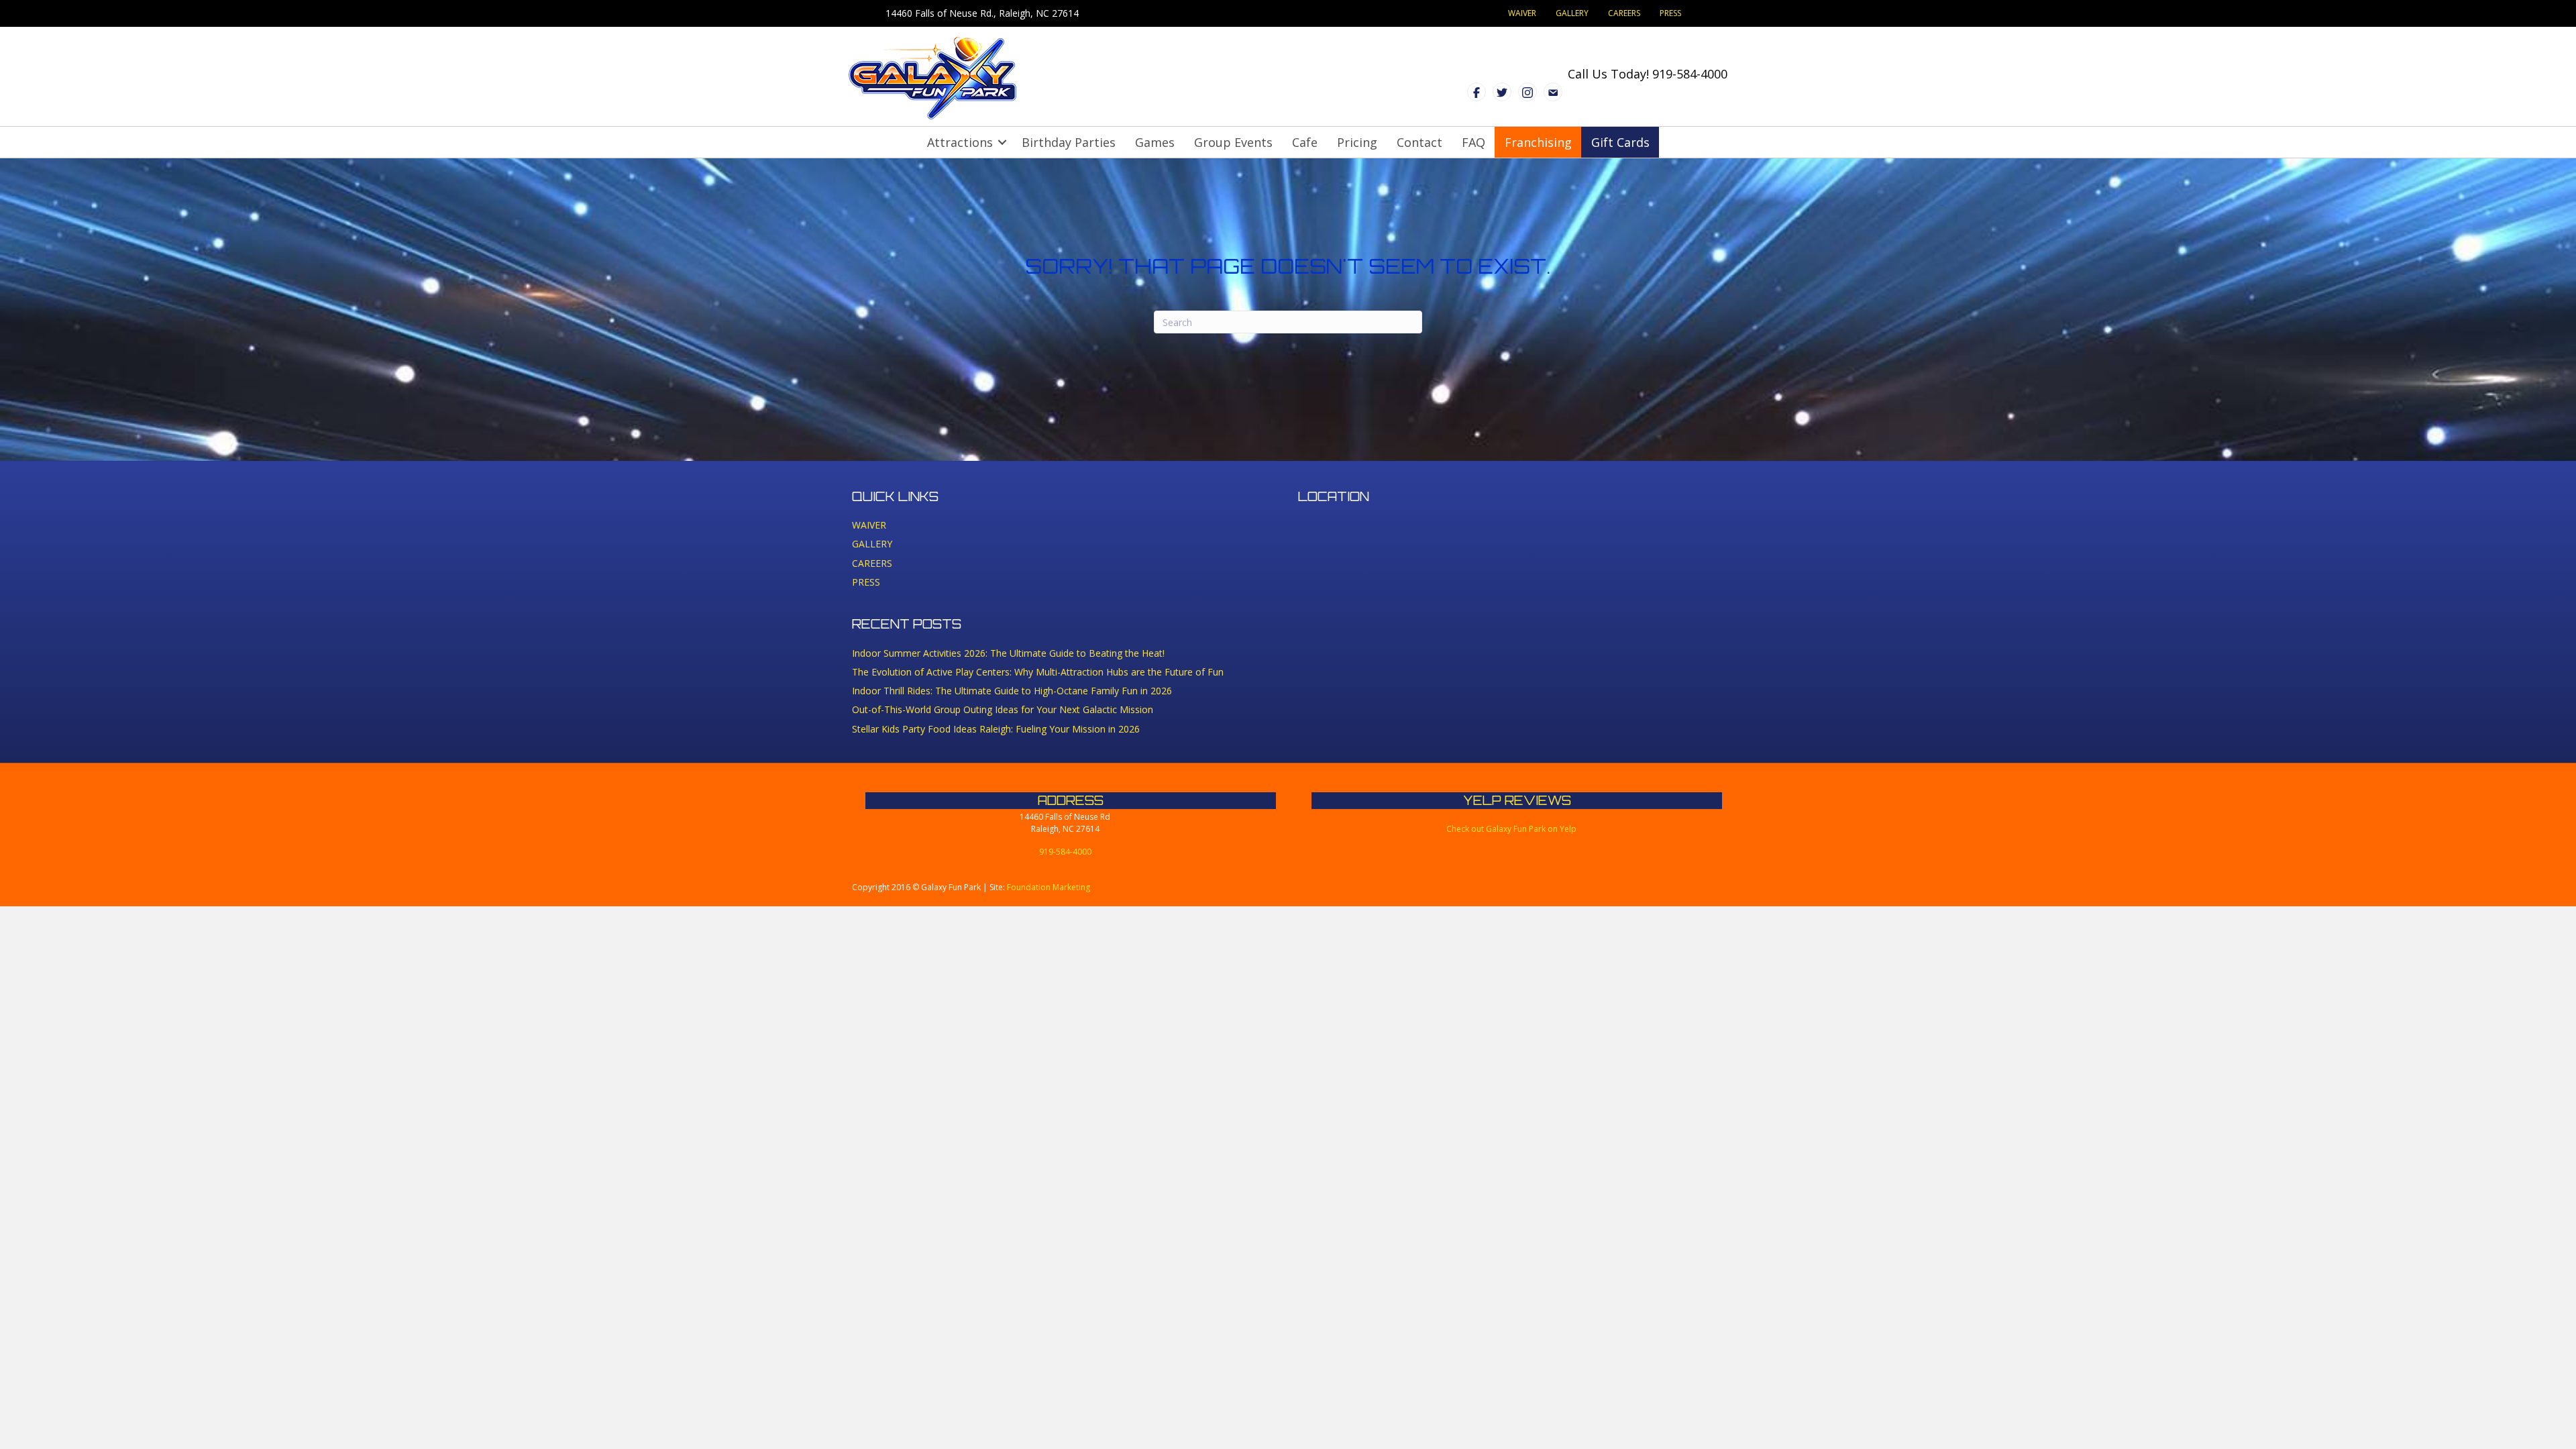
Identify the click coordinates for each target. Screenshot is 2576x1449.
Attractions (960, 142)
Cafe (1305, 142)
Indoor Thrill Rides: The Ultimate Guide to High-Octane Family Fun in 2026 (1012, 691)
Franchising (1538, 142)
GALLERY (1572, 13)
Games (1155, 142)
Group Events (1233, 142)
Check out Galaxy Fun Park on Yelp (1511, 829)
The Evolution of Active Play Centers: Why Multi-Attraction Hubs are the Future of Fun (1038, 672)
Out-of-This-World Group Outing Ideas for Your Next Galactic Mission (1003, 709)
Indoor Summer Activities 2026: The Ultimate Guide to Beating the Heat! (1008, 653)
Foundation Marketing (1049, 887)
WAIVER (1522, 13)
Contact (1419, 142)
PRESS (1670, 13)
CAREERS (1624, 13)
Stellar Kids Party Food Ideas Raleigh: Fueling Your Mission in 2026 (996, 729)
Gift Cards (1620, 142)
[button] (1002, 142)
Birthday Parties (1069, 142)
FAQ (1473, 142)
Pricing (1357, 142)
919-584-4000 (1690, 74)
